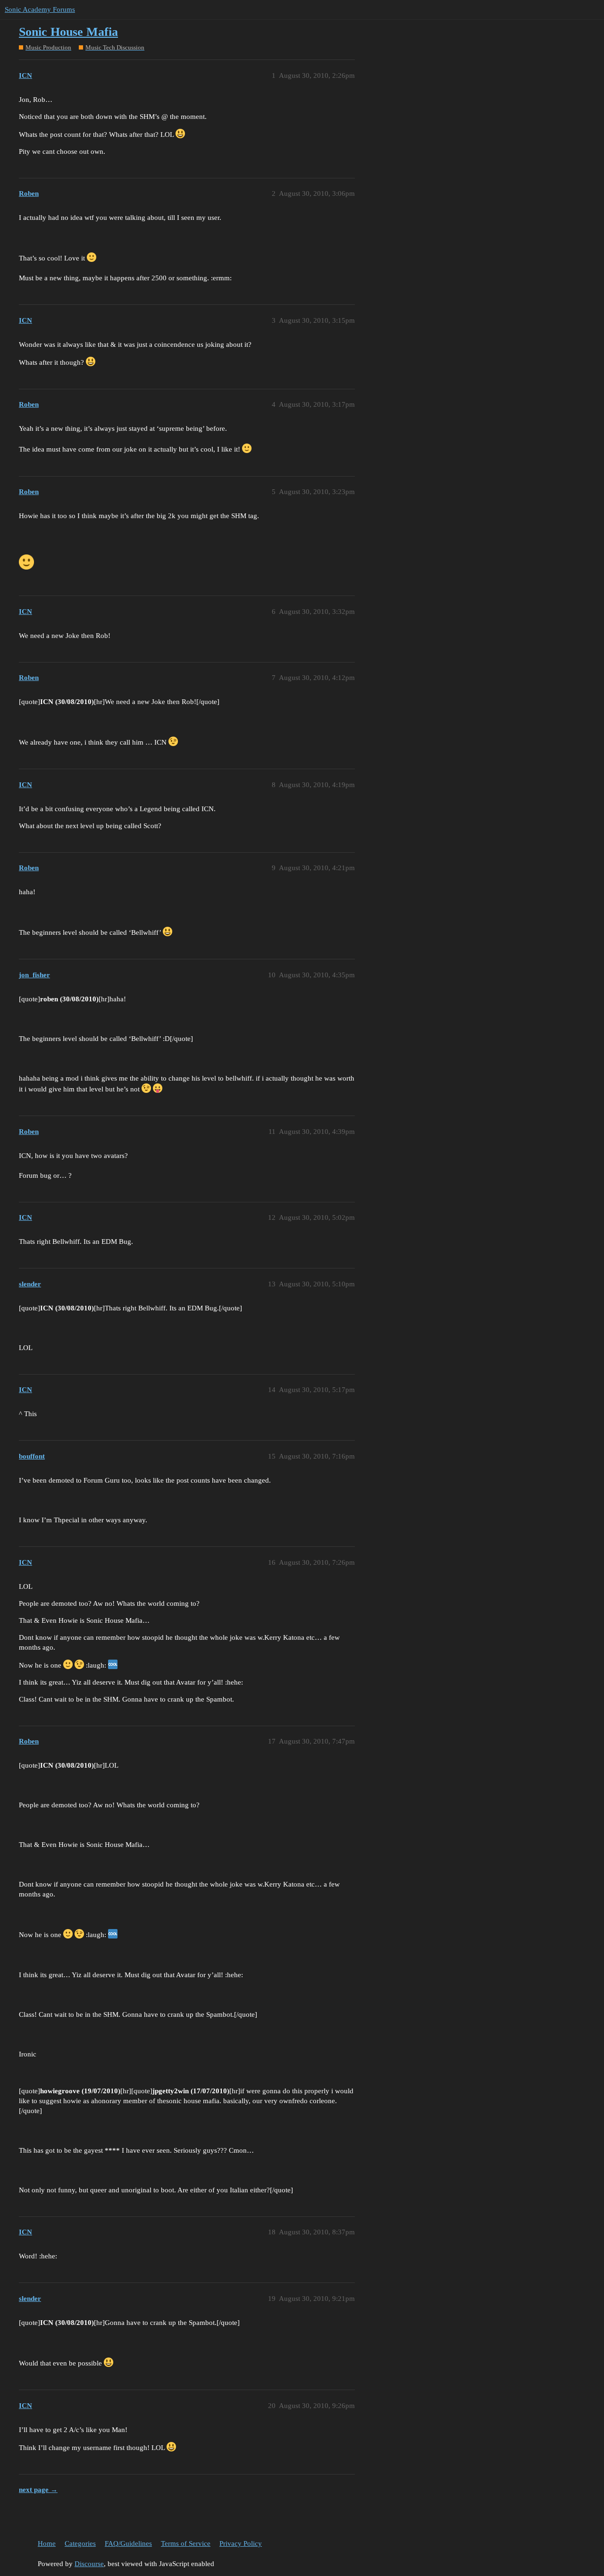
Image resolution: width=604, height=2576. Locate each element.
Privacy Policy (241, 2543)
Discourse (89, 2564)
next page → (38, 2490)
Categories (80, 2543)
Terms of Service (186, 2543)
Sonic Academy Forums (40, 9)
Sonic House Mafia (68, 32)
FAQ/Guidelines (128, 2543)
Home (47, 2543)
